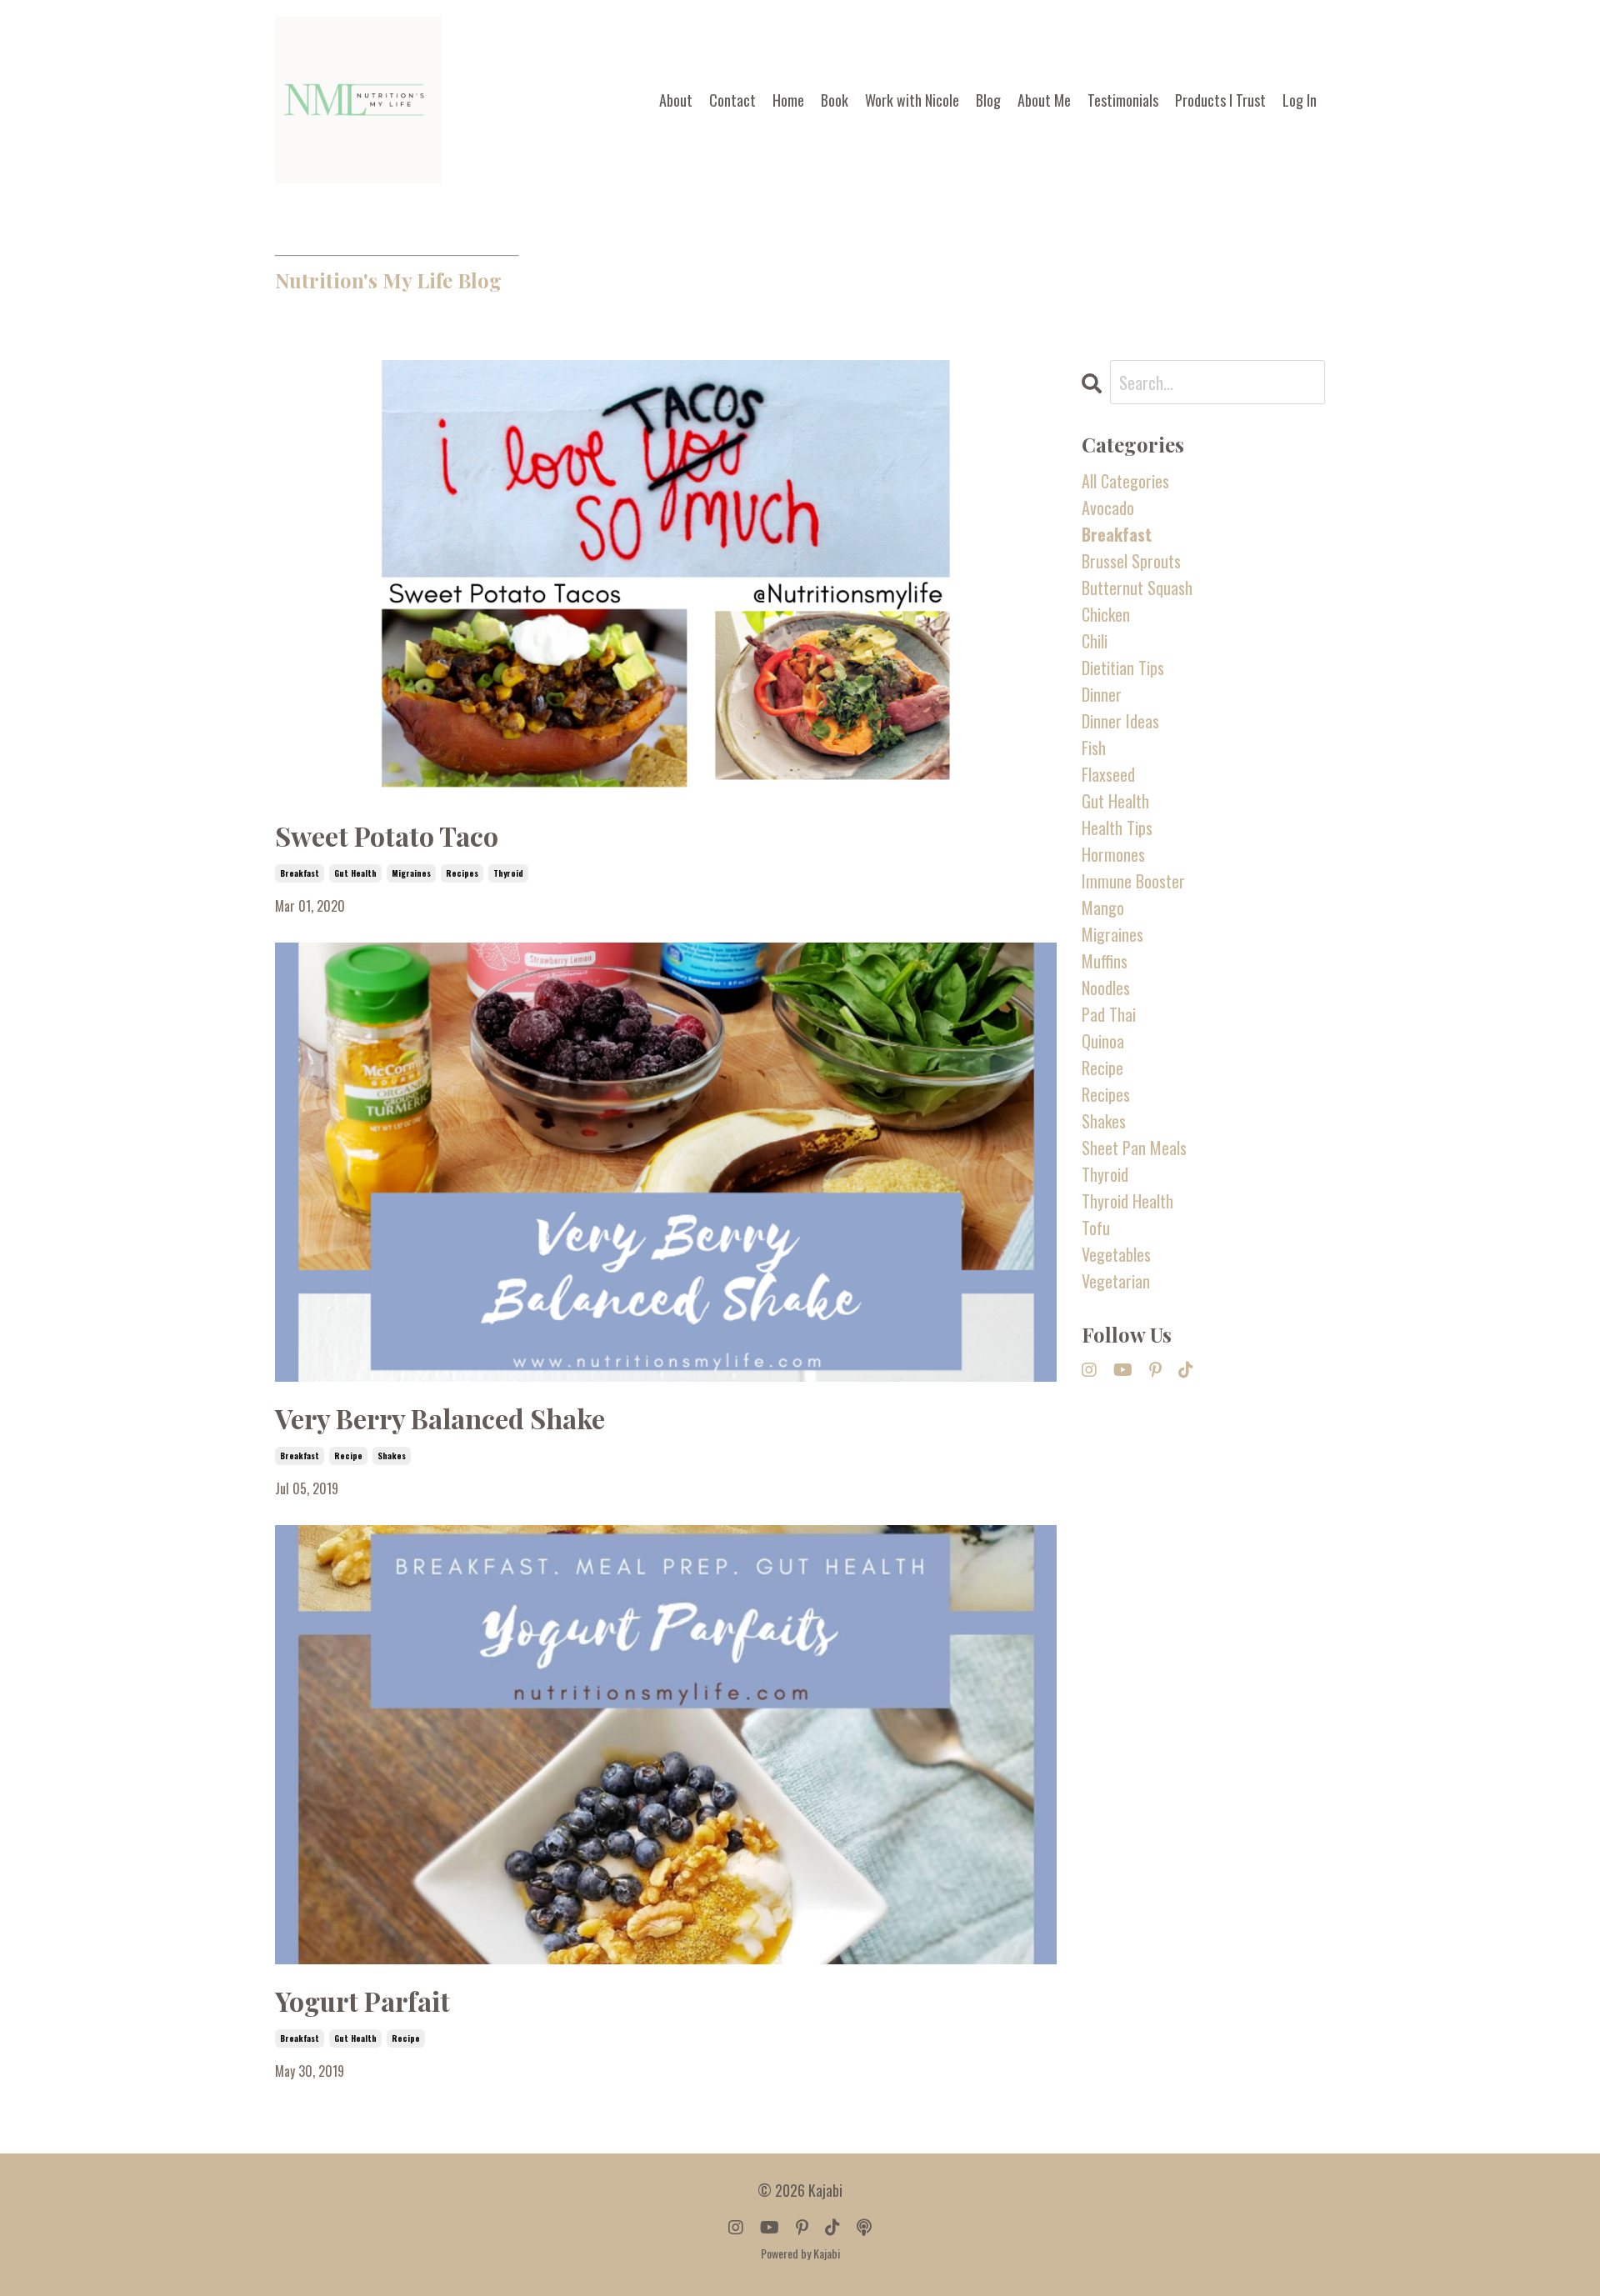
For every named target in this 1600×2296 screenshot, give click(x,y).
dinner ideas (1120, 721)
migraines (411, 873)
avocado (1108, 508)
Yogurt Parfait (362, 2001)
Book (835, 100)
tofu (1096, 1228)
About (676, 100)
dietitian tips (1123, 668)
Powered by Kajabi (800, 2253)
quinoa (1103, 1041)
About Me (1044, 100)
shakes (392, 1456)
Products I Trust (1220, 100)
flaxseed (1108, 774)
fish (1094, 748)
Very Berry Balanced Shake (440, 1418)
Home (788, 100)
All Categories (1125, 481)
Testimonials (1123, 100)
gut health (355, 873)
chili (1095, 641)
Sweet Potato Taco (387, 835)
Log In (1300, 100)
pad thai (1109, 1014)
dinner (1102, 694)
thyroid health (1127, 1201)
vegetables (1116, 1254)
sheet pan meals (1134, 1148)
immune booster (1133, 881)
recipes (462, 873)
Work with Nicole (912, 100)
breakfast (300, 873)
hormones (1113, 854)
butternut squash (1137, 588)
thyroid (508, 873)
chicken (1106, 614)
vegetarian (1116, 1281)
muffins (1105, 961)
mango (1103, 908)
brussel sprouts (1131, 561)
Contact (732, 100)
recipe (348, 1456)
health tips (1117, 828)
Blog (988, 100)
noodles (1106, 988)
